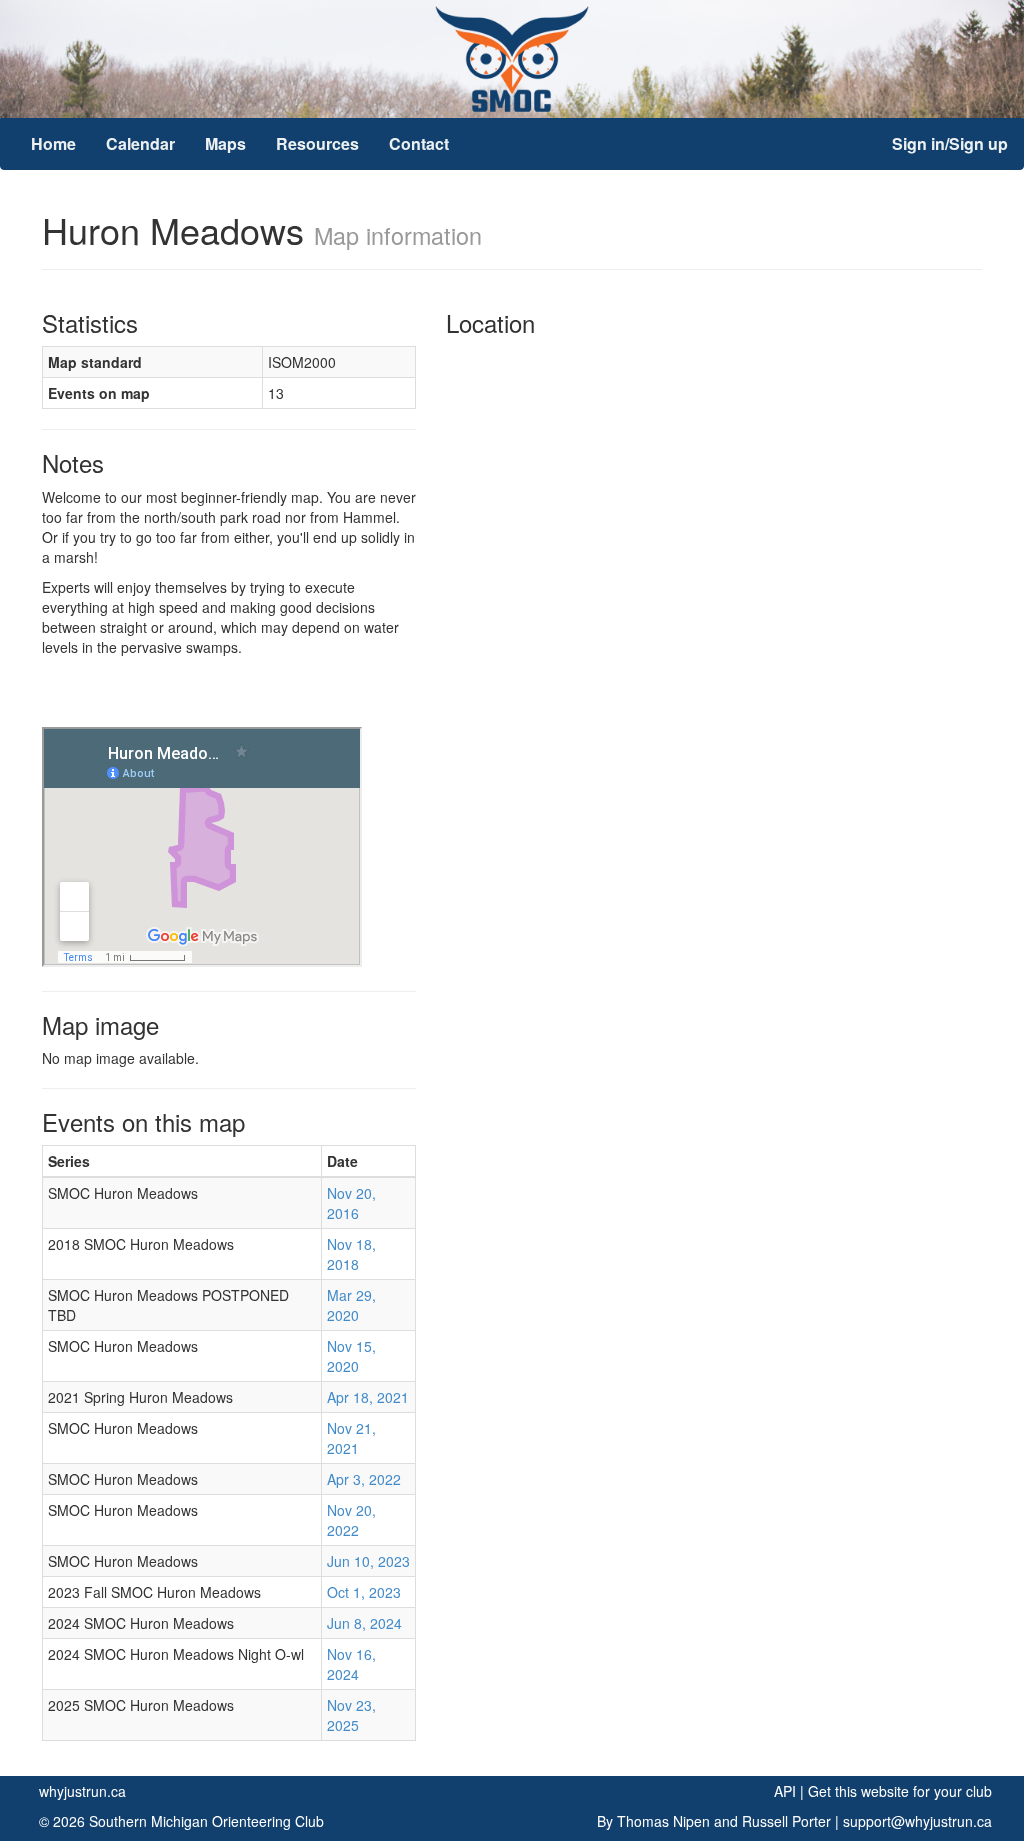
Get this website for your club (900, 1791)
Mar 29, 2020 (351, 1305)
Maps (225, 143)
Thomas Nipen (663, 1821)
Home (53, 143)
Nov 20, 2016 (351, 1203)
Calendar (140, 143)
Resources (317, 143)
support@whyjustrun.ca (917, 1821)
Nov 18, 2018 (351, 1254)
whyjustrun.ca (82, 1791)
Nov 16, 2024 (351, 1664)
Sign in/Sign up (950, 143)
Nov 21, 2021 (351, 1438)
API (785, 1791)
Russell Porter (786, 1821)
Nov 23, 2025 (351, 1715)
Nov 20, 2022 (351, 1520)
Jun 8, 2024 (364, 1623)
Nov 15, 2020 (351, 1356)
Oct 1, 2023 (364, 1592)
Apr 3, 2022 (364, 1479)
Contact (419, 143)
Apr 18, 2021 (368, 1397)
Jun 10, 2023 (368, 1561)
